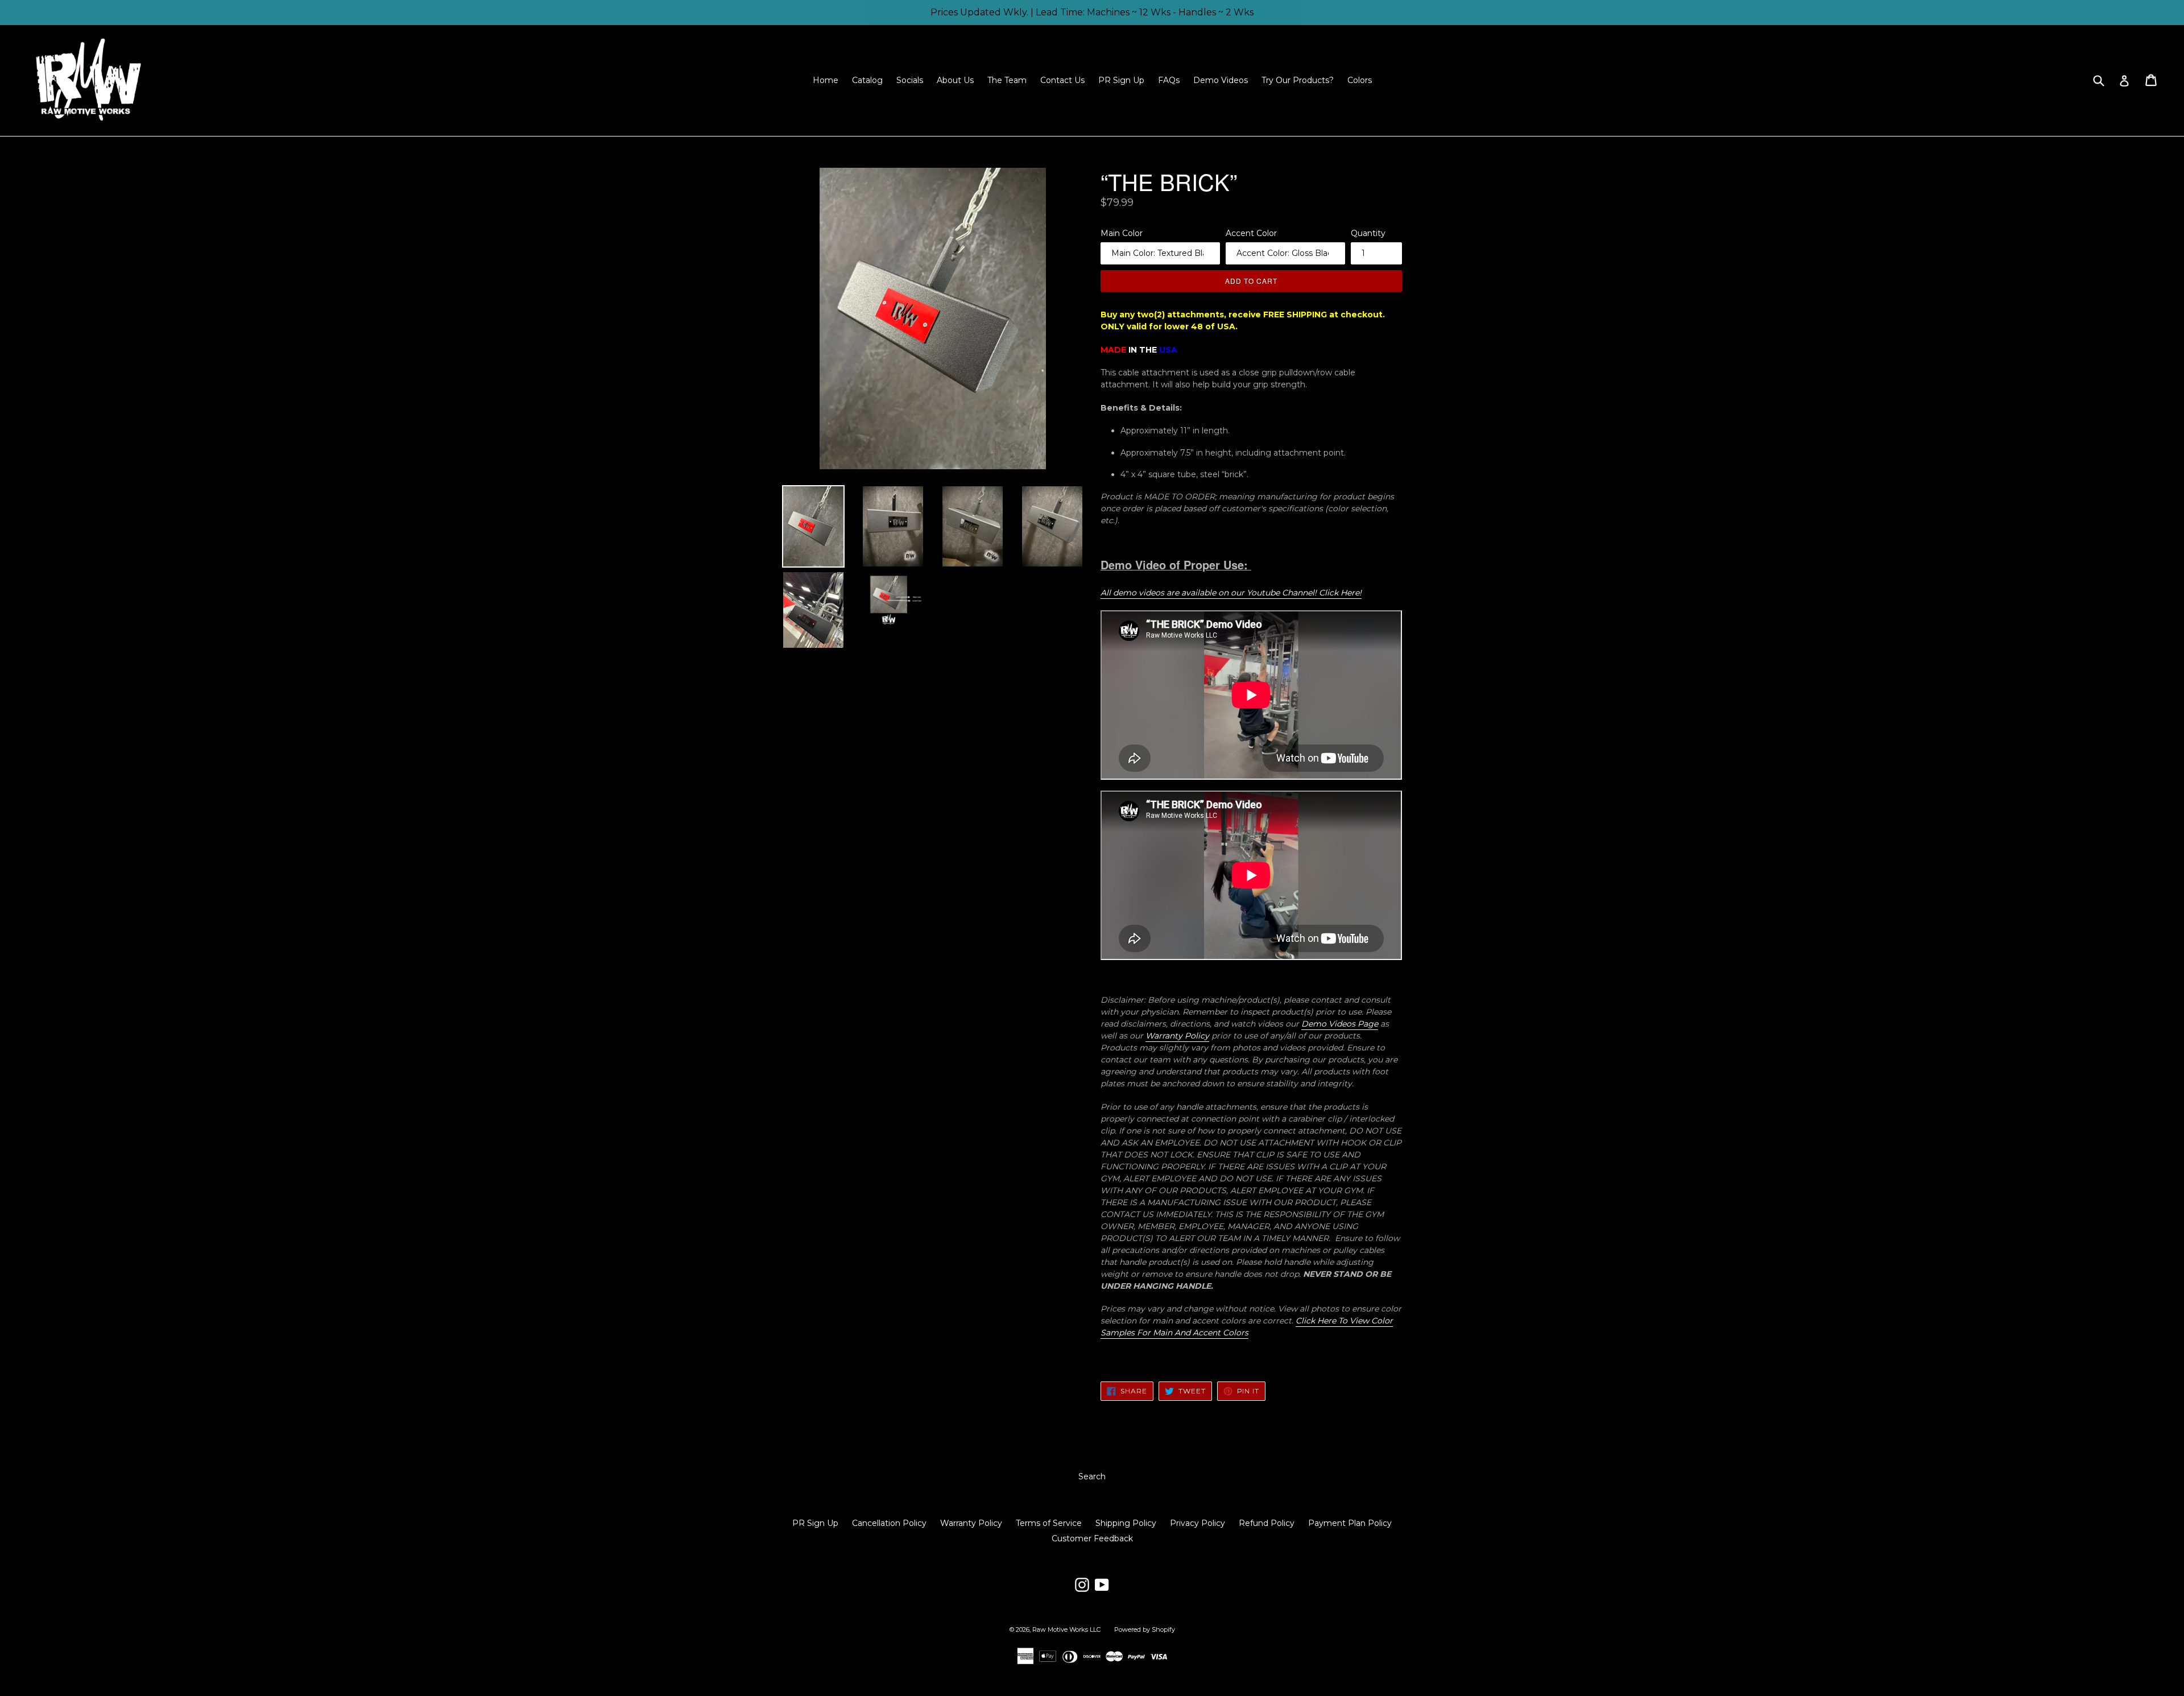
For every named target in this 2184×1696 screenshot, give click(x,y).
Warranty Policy (1177, 1036)
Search (1092, 1476)
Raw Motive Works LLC (1066, 1629)
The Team (1007, 80)
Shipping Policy (1126, 1523)
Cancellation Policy (889, 1523)
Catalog (867, 80)
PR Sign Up (1121, 80)
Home (826, 80)
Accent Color (1251, 233)
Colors (1360, 80)
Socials (910, 80)
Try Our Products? (1298, 80)
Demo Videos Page (1340, 1024)
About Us (955, 80)
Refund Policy (1267, 1523)
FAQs (1169, 80)
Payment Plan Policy (1350, 1523)
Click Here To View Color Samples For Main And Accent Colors (1247, 1327)
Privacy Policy (1198, 1523)
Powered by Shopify (1145, 1629)
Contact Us (1062, 80)
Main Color (1122, 233)
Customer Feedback (1092, 1538)
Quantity (1368, 233)
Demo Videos (1221, 80)
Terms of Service (1049, 1523)
